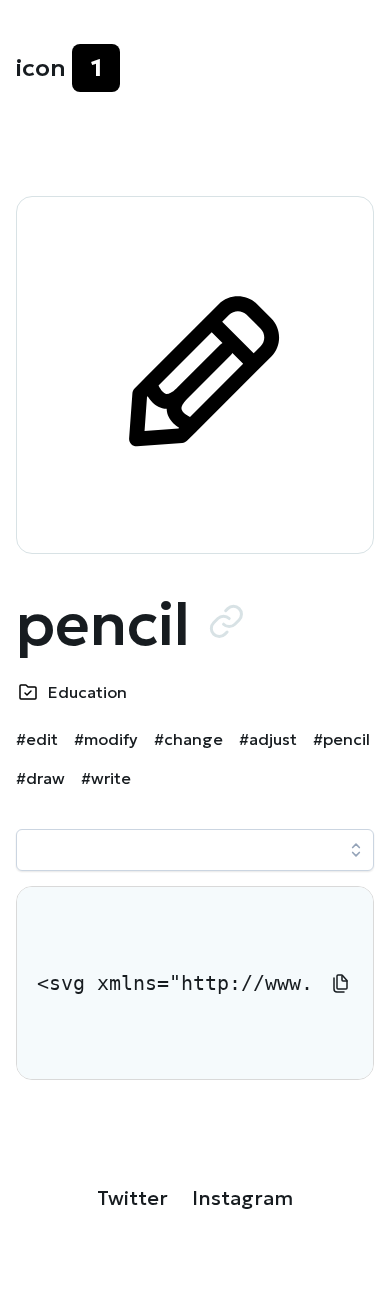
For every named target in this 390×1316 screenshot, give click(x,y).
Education (87, 692)
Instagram (242, 1198)
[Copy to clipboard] (341, 983)
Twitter (132, 1198)
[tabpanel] (195, 983)
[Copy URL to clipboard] (226, 621)
